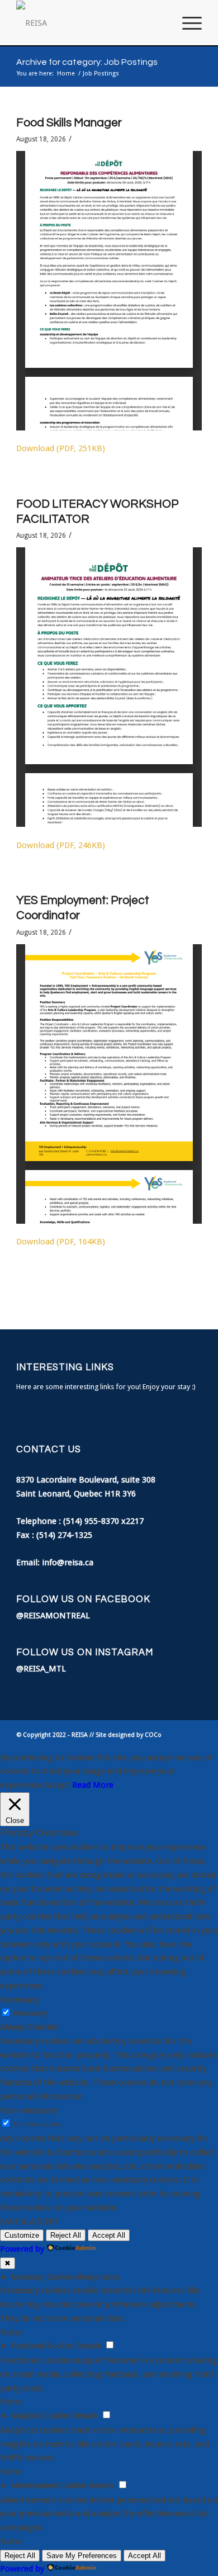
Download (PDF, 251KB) (61, 448)
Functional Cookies (42, 2346)
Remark (89, 2346)
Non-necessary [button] (29, 2110)
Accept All (109, 2235)
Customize (22, 2235)
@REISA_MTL (41, 1669)
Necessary (30, 2013)
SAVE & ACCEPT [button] (30, 2222)
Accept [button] (57, 1785)
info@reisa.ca (68, 1562)
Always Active (98, 2277)
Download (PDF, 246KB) (61, 845)
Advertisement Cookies (49, 2485)
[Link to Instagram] (193, 1735)
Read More (93, 1785)
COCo (153, 1735)
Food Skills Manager (69, 123)
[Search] (160, 23)
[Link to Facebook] (177, 1735)
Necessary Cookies (42, 2277)
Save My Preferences (82, 2556)
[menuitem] (160, 23)
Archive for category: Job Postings (87, 62)
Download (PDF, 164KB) (61, 1242)
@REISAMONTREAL (53, 1616)
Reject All (66, 2235)
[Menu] (186, 23)
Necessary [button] (20, 2000)
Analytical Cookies (41, 2416)
